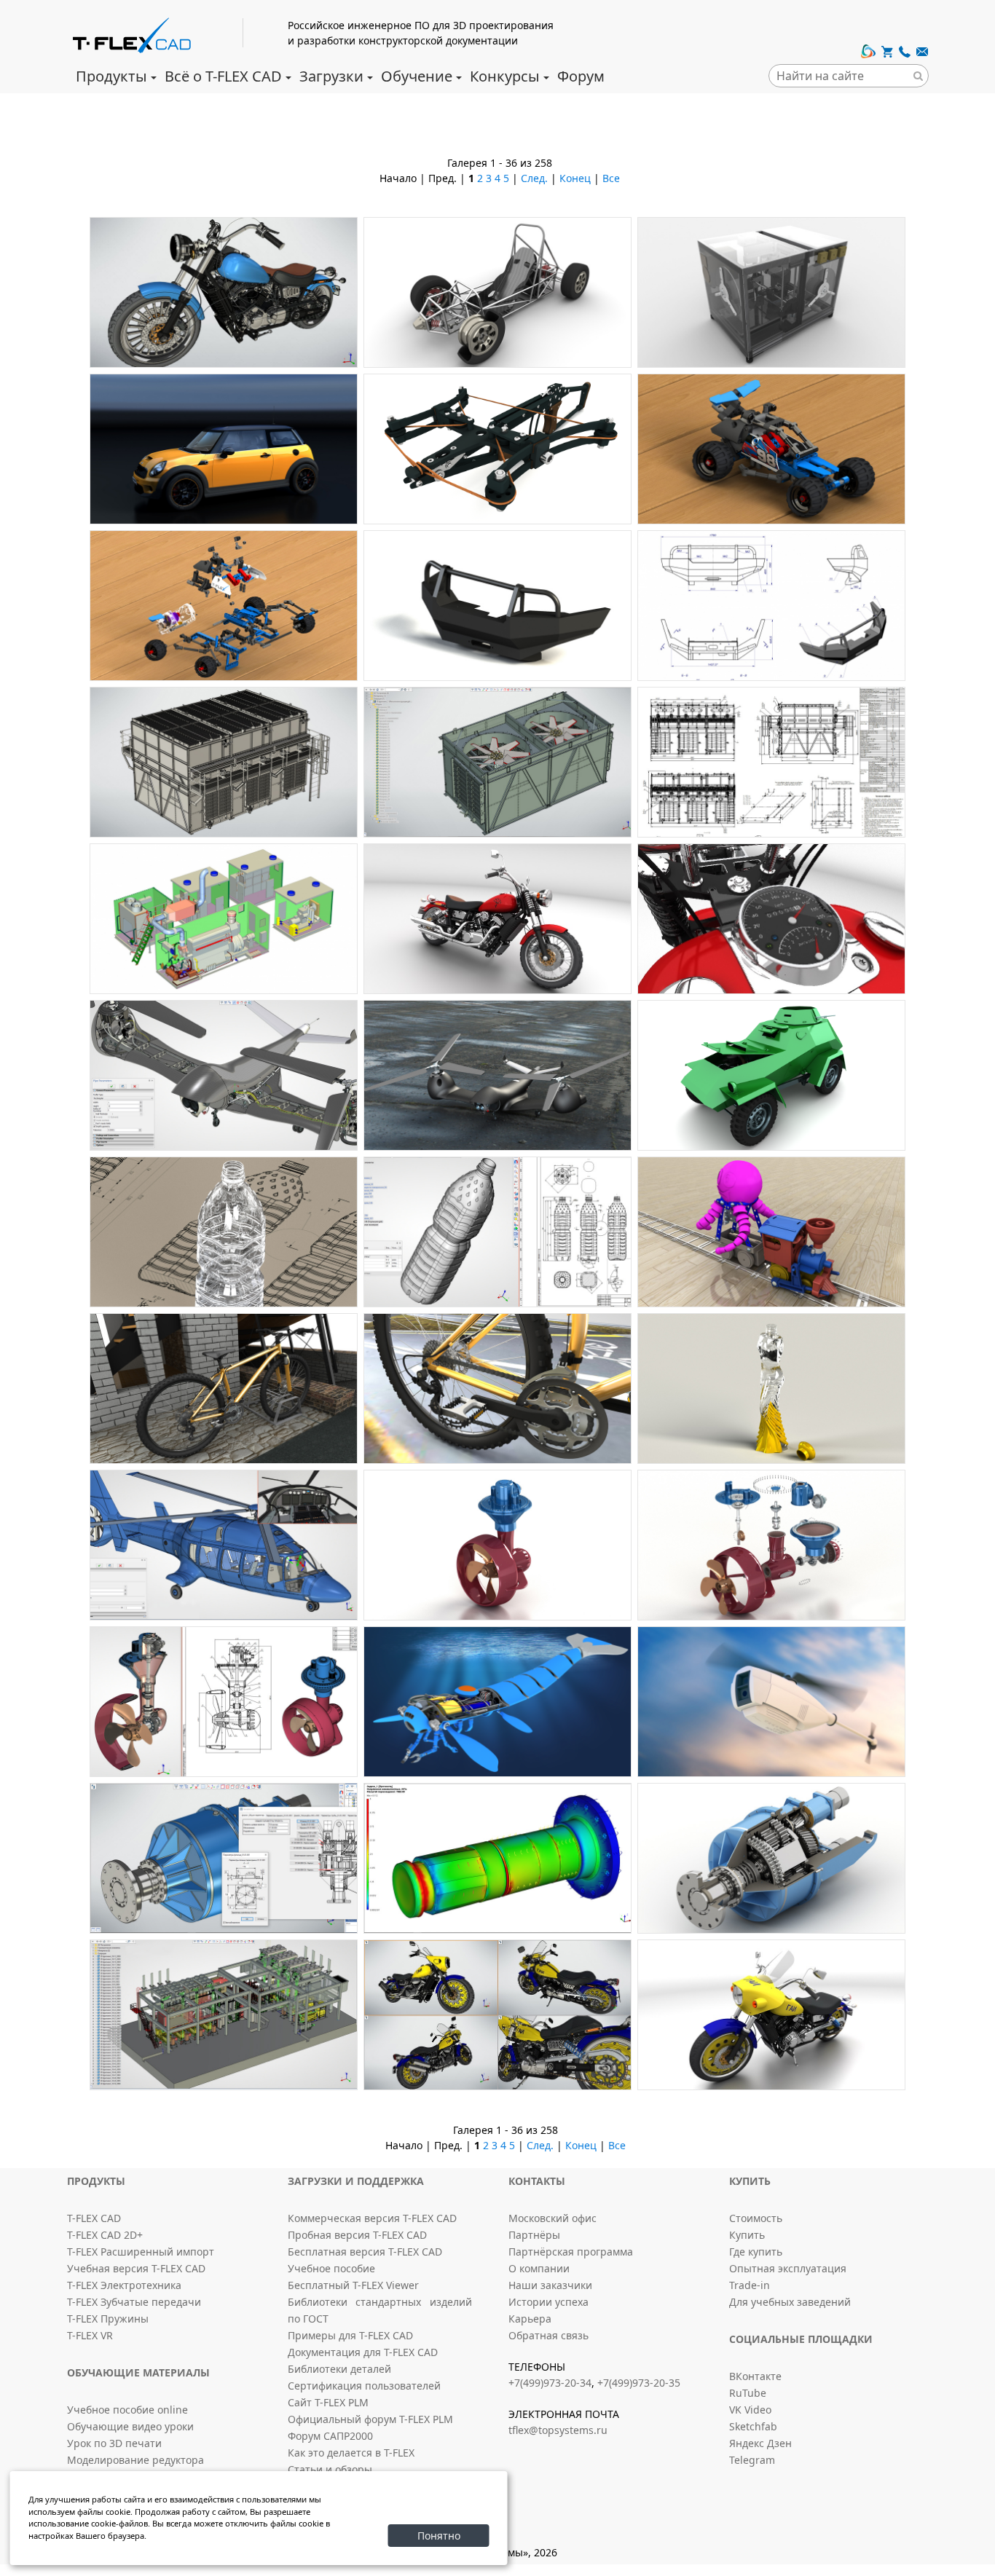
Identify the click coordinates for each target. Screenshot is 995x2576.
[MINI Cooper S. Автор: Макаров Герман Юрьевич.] (224, 449)
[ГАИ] (497, 2015)
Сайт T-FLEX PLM (328, 2402)
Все (611, 178)
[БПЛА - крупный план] (224, 1075)
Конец (575, 178)
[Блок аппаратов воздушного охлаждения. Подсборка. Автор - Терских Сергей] (497, 762)
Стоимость (756, 2218)
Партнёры (534, 2235)
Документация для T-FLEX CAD (363, 2352)
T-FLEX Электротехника (124, 2285)
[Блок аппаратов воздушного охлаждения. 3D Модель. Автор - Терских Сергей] (224, 762)
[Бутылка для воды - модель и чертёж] (497, 1232)
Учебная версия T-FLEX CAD (136, 2268)
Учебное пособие (331, 2268)
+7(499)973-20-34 (550, 2383)
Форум (581, 76)
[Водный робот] (497, 1702)
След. (534, 178)
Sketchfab (753, 2426)
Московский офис (552, 2218)
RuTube (748, 2393)
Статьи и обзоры (330, 2469)
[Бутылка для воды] (224, 1232)
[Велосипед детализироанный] (497, 1389)
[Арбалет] (497, 449)
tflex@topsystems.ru (558, 2430)
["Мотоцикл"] (224, 292)
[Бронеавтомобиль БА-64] (771, 1075)
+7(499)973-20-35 (639, 2383)
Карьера (530, 2319)
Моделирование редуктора (135, 2460)
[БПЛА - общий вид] (497, 1075)
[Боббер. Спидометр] (771, 919)
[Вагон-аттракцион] (771, 1232)
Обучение (417, 76)
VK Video (750, 2410)
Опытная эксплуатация (788, 2268)
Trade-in (750, 2285)
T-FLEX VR (90, 2335)
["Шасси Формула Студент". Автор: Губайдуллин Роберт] (497, 292)
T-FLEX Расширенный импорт (141, 2252)
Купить (747, 2235)
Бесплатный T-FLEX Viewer (353, 2285)
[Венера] (771, 1389)
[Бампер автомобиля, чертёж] (771, 606)
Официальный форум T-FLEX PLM (370, 2419)
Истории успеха (548, 2302)
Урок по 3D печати (114, 2443)
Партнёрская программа (571, 2252)
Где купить (756, 2252)
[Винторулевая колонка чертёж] (224, 1702)
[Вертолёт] (224, 1545)
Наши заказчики (550, 2285)
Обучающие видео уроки (130, 2426)
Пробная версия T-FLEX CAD (357, 2235)
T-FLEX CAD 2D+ (105, 2235)
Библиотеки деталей (339, 2369)
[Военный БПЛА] (771, 1702)
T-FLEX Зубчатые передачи (134, 2302)
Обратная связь (548, 2335)
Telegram (752, 2460)
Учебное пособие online (127, 2410)
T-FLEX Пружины (108, 2319)
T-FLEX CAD (94, 2218)
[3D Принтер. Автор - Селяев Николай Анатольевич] (771, 292)
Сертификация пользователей (364, 2386)
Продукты (111, 76)
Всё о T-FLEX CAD (223, 76)
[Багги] (771, 449)
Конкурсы (505, 76)
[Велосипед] (224, 1389)
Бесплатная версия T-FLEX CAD (365, 2252)
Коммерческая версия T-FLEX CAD (372, 2218)
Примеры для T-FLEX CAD (350, 2335)
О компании (539, 2268)
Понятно (439, 2536)
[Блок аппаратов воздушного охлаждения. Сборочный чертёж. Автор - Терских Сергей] (771, 762)
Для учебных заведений (790, 2302)
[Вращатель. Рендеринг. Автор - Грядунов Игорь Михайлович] (771, 1858)
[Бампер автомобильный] (497, 606)
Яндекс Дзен (760, 2443)
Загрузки (331, 76)
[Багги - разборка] (224, 606)
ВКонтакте (755, 2376)
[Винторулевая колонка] (497, 1545)
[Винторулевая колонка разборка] (771, 1545)
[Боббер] (497, 919)
